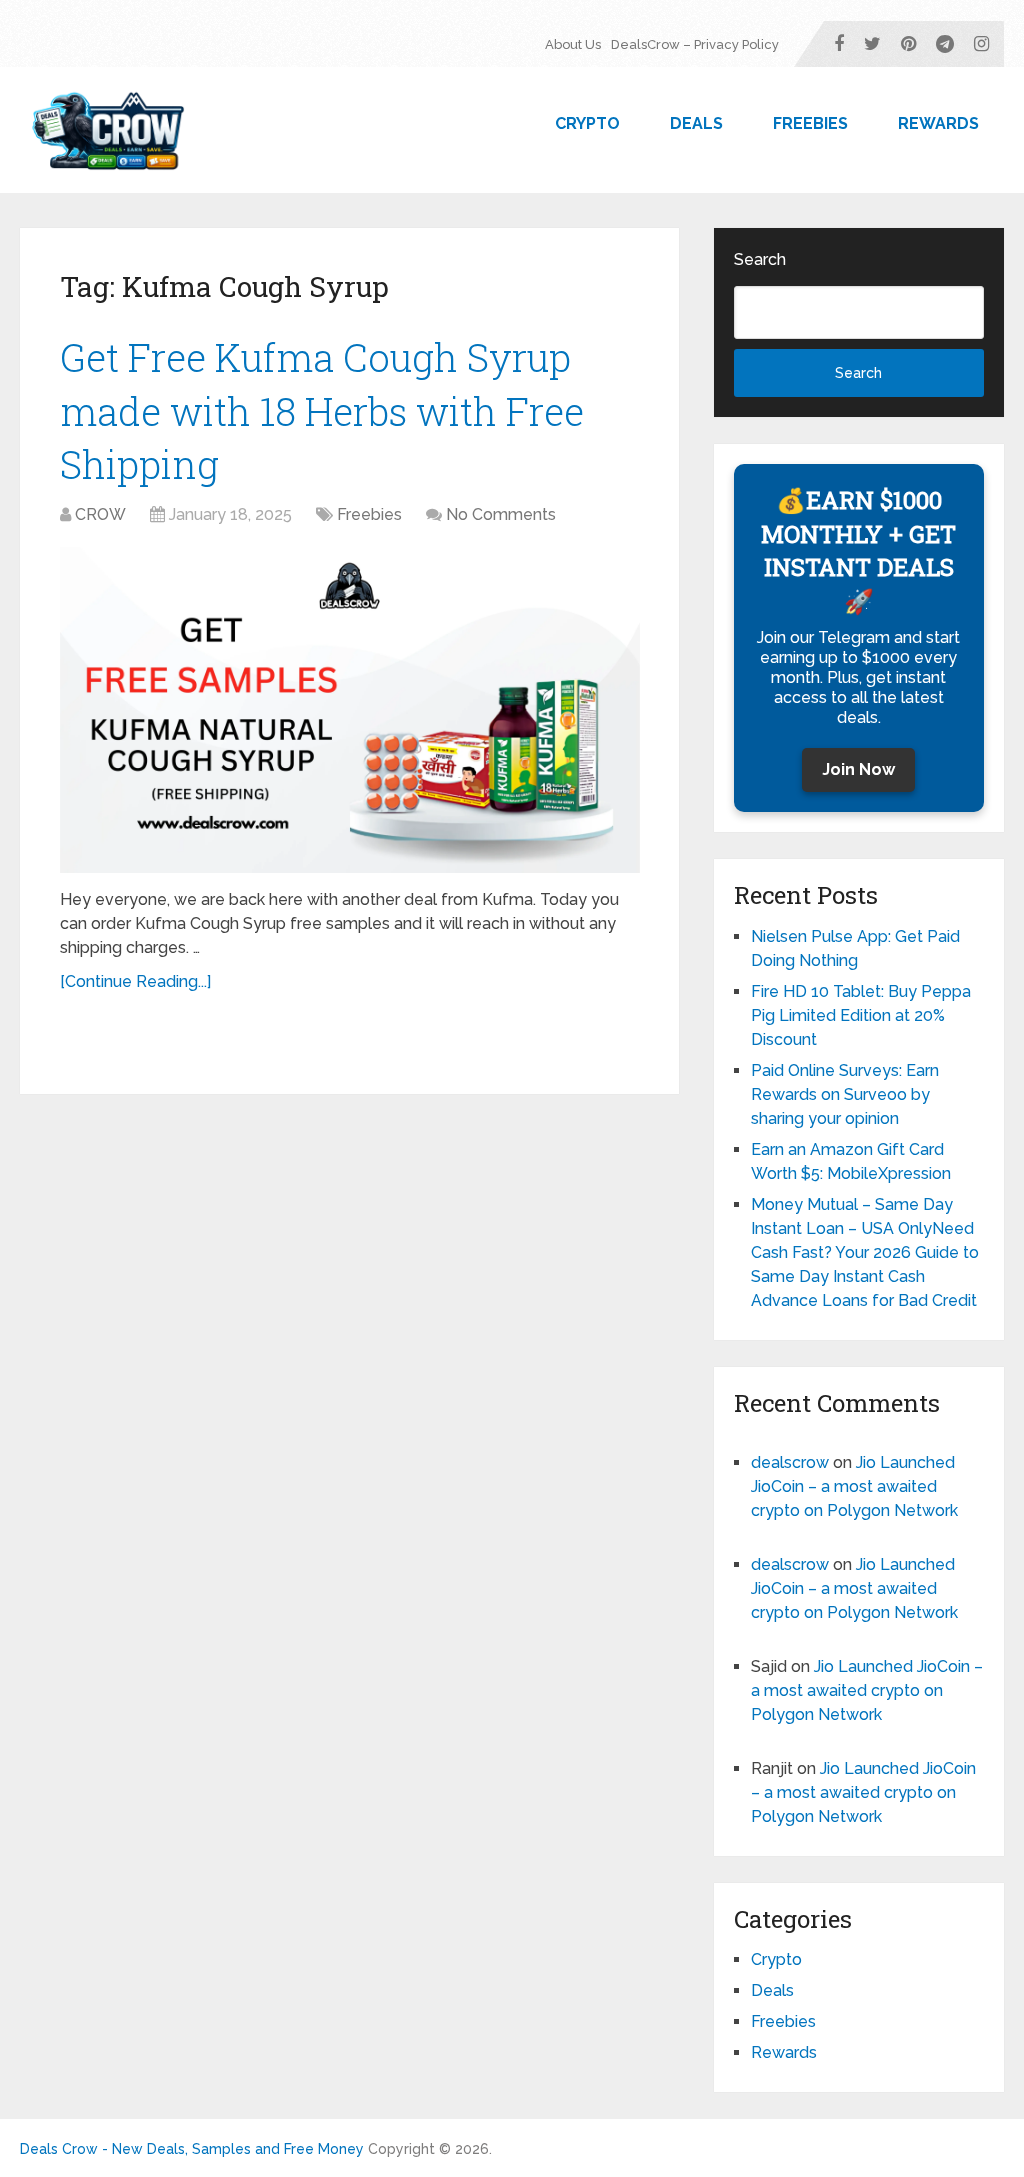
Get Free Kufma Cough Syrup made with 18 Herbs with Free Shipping (322, 410)
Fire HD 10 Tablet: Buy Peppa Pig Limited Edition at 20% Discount (861, 1015)
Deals (696, 123)
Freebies (810, 123)
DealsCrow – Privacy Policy (695, 44)
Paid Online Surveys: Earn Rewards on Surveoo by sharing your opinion (845, 1094)
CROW (100, 514)
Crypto (587, 123)
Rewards (938, 123)
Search (760, 259)
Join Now (858, 769)
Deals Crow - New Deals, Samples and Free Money (192, 2149)
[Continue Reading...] (135, 981)
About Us (573, 44)
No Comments (501, 514)
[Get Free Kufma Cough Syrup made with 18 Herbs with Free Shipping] (350, 710)
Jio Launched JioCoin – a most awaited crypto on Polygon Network (854, 1486)
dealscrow (790, 1462)
